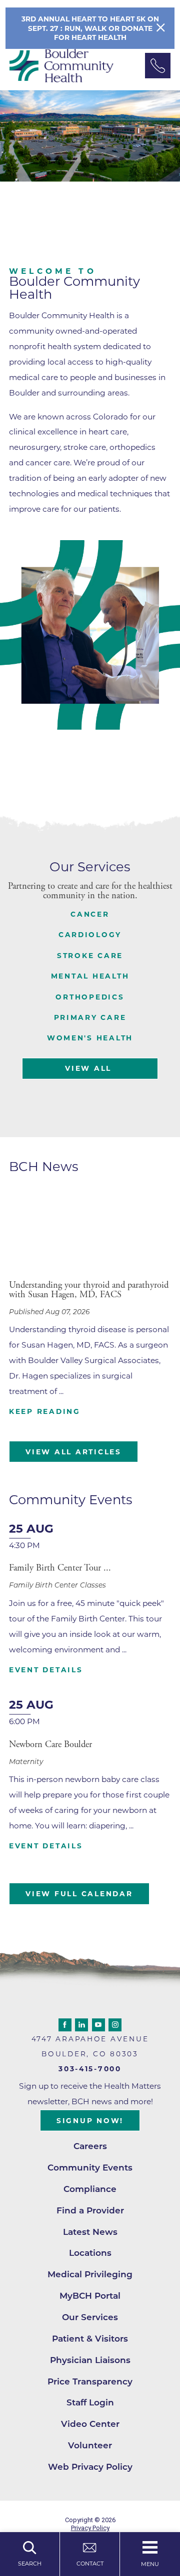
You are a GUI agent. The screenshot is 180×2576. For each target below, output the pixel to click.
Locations (90, 2253)
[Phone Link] (158, 66)
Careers (90, 2146)
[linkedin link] (81, 2025)
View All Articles (73, 1452)
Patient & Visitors (90, 2338)
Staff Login (90, 2402)
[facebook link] (65, 2025)
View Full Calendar (79, 1894)
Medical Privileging (90, 2274)
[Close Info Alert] (161, 28)
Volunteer (90, 2445)
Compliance (90, 2189)
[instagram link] (115, 2025)
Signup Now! (90, 2121)
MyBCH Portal (90, 2295)
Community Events (90, 2167)
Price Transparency (90, 2381)
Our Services (90, 2317)
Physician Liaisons (90, 2360)
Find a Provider (90, 2210)
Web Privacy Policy (90, 2467)
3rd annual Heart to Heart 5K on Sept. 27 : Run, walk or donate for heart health (90, 28)
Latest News (90, 2232)
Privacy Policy (90, 2528)
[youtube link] (98, 2025)
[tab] (90, 914)
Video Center (90, 2424)
